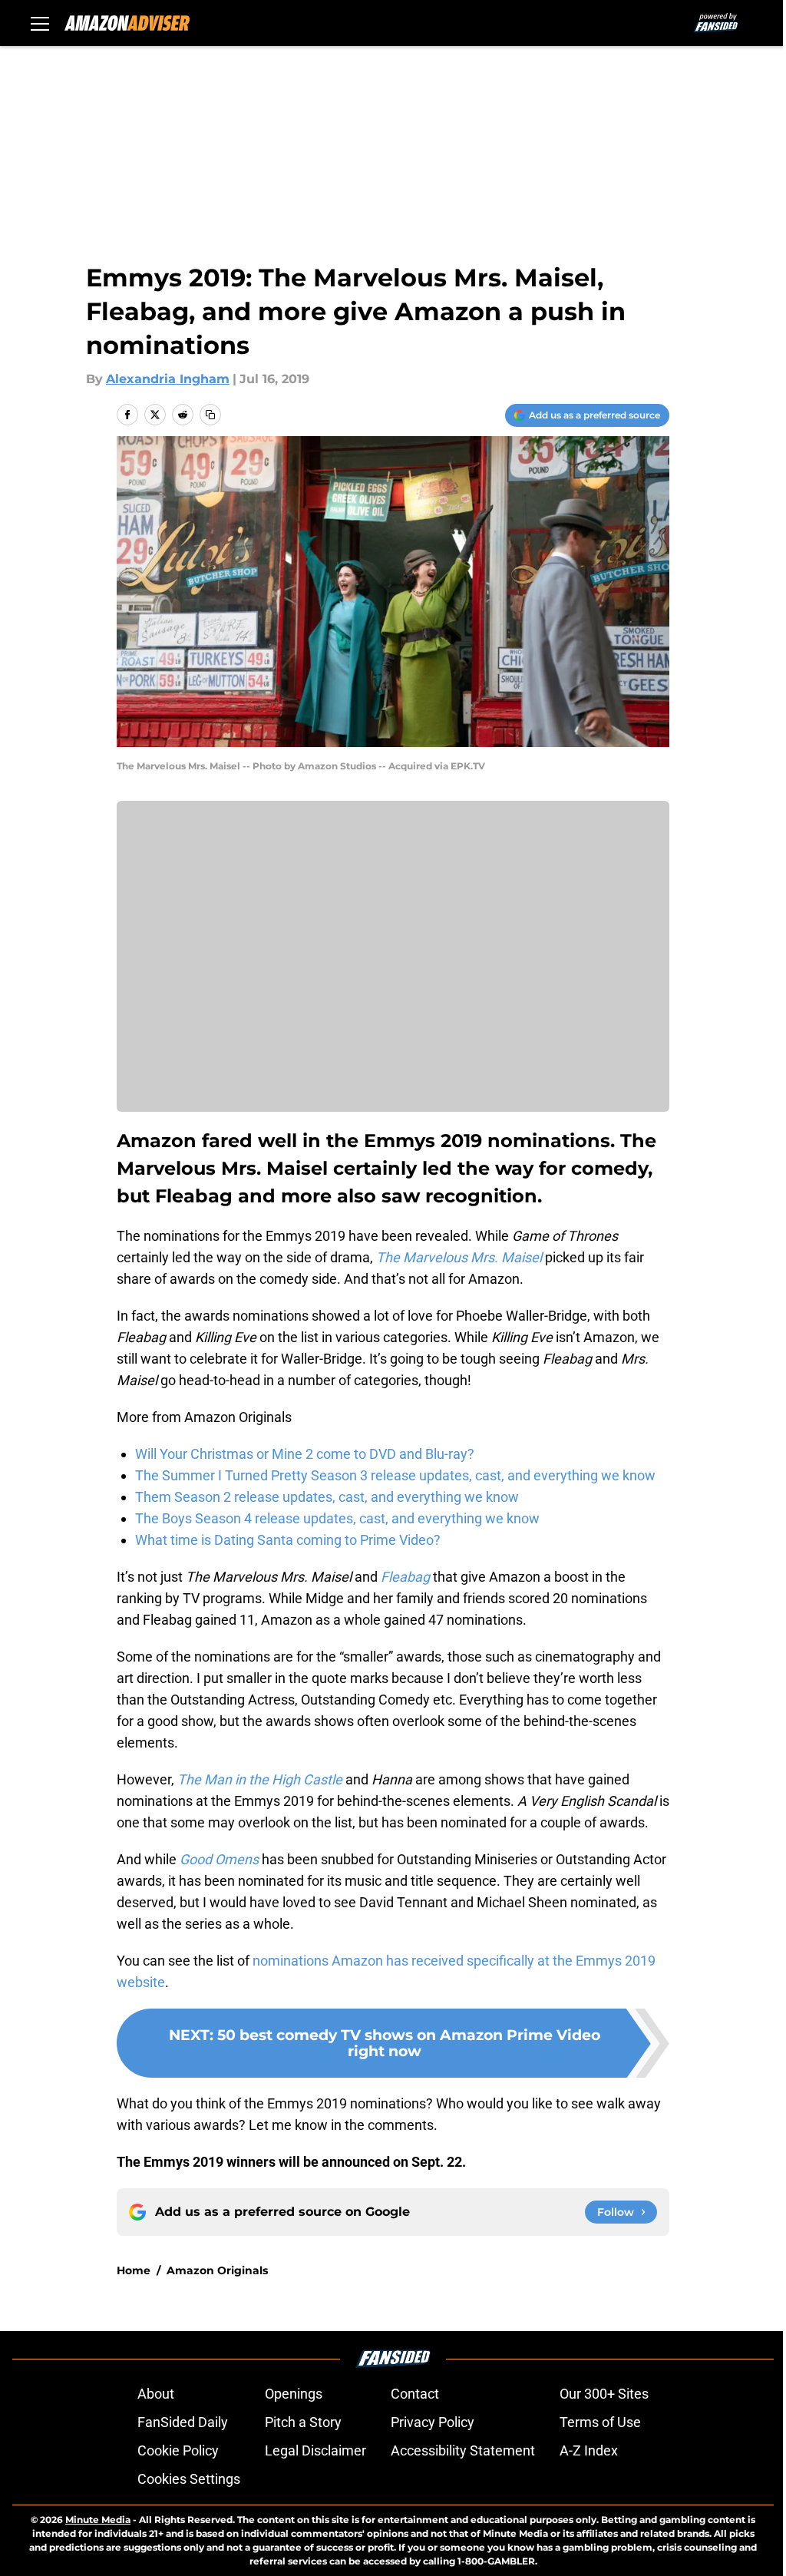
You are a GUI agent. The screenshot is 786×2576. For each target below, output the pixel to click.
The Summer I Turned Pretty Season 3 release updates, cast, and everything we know (395, 1475)
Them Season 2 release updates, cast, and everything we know (327, 1497)
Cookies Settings (189, 2479)
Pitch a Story (303, 2422)
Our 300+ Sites (604, 2394)
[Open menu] (40, 23)
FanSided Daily (183, 2422)
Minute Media (98, 2520)
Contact (415, 2394)
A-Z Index (589, 2450)
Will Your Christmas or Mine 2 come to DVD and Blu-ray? (305, 1454)
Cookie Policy (178, 2450)
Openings (294, 2394)
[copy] (210, 415)
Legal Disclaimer (315, 2450)
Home (134, 2270)
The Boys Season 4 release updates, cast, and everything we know (337, 1518)
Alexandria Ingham (168, 379)
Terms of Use (600, 2422)
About (156, 2394)
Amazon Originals (217, 2270)
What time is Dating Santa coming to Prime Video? (288, 1540)
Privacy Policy (433, 2422)
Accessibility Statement (463, 2450)
